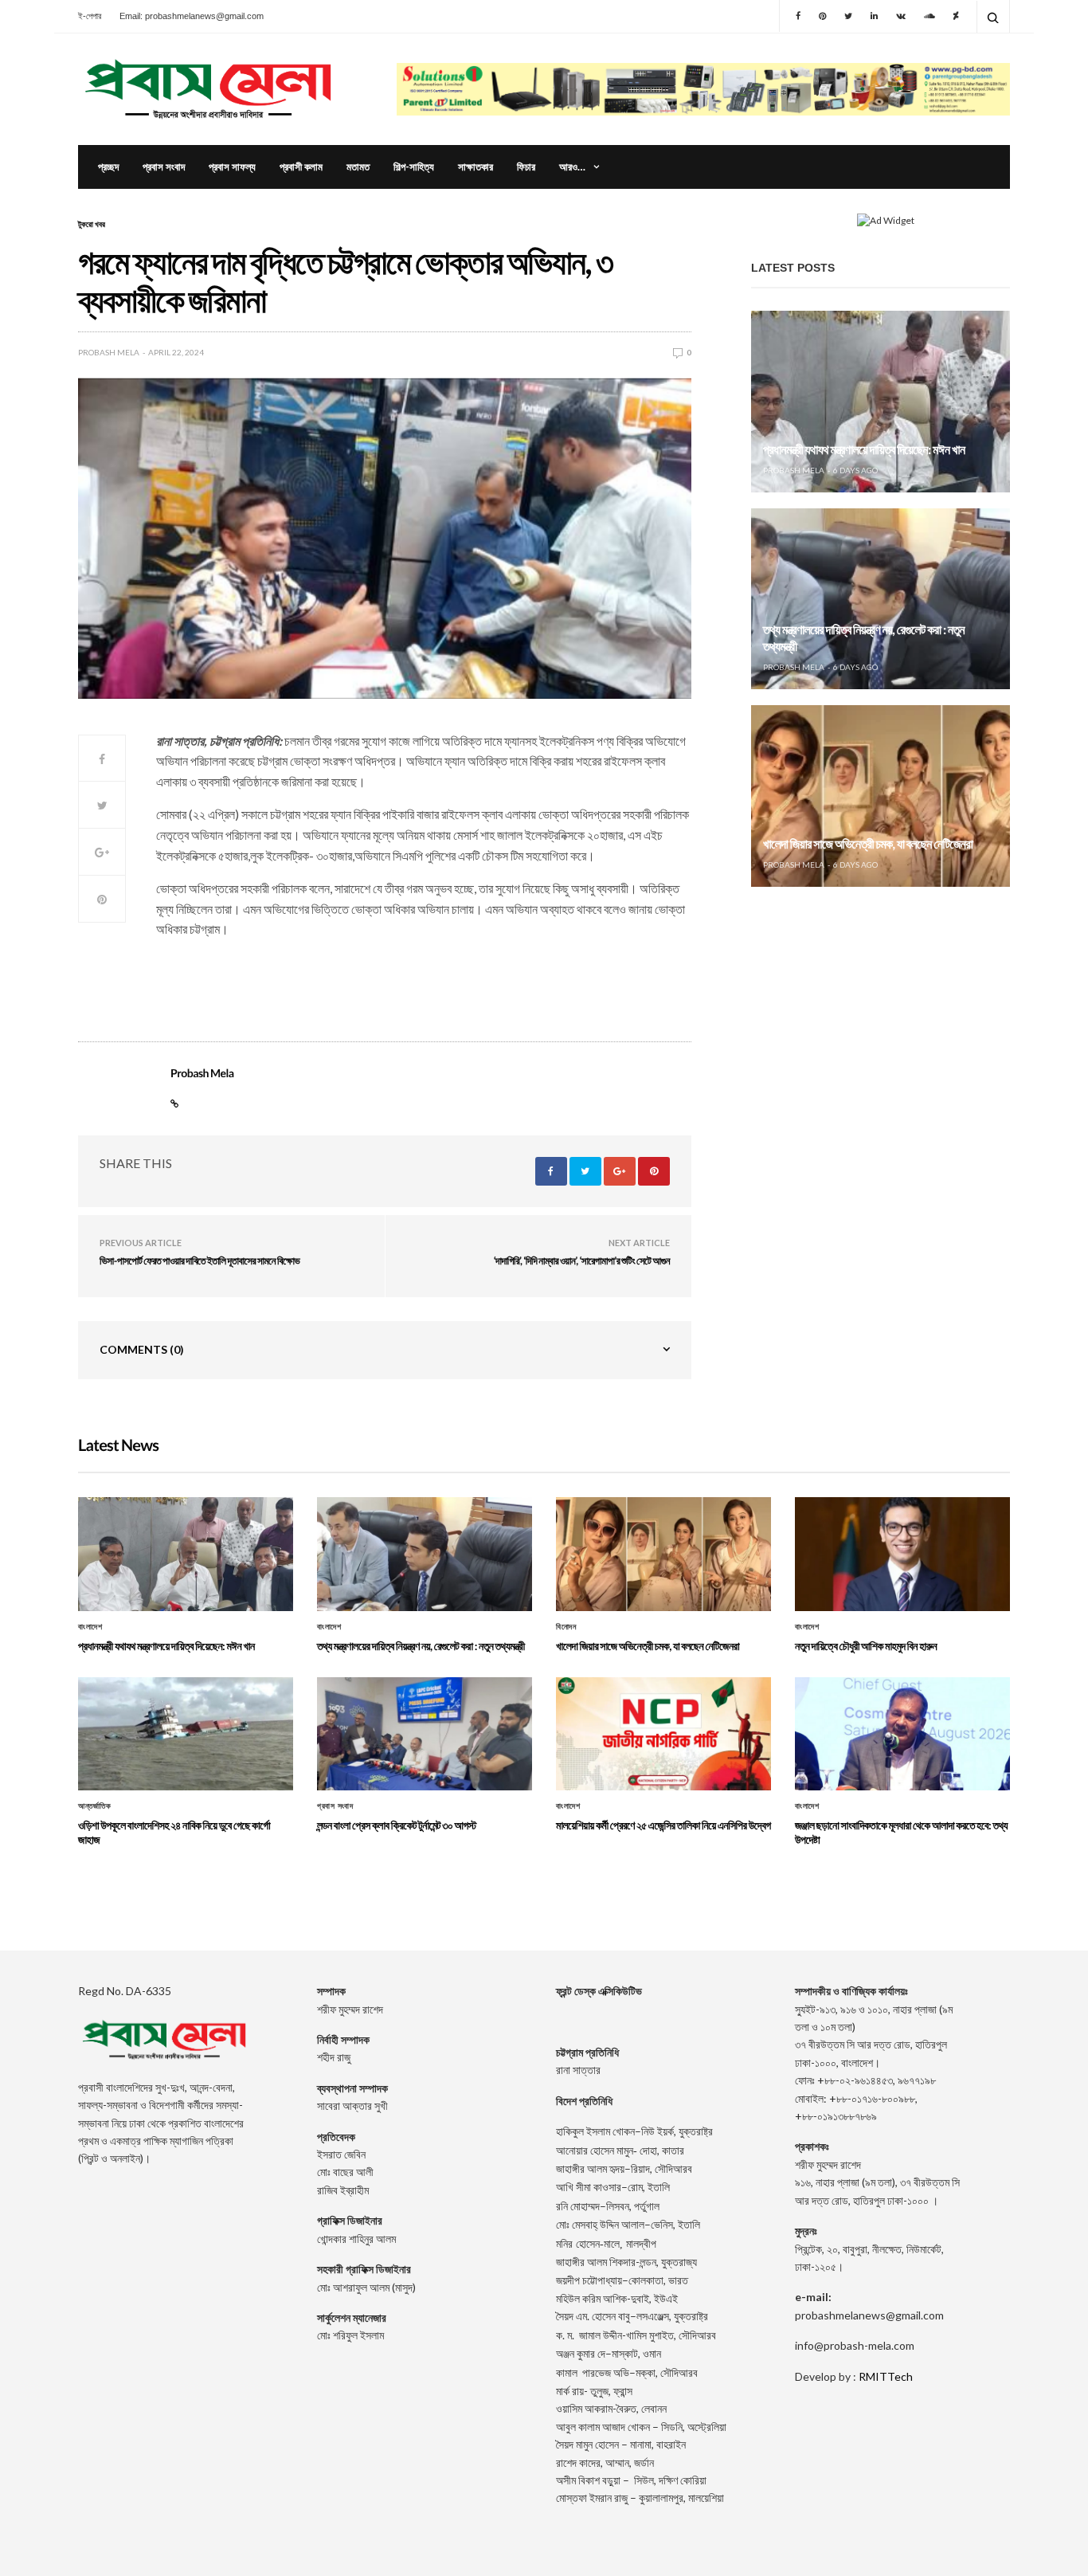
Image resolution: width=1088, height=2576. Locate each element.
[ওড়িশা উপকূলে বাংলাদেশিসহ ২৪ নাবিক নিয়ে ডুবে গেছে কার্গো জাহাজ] (186, 1734)
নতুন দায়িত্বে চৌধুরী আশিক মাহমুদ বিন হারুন (866, 1646)
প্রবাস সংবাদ (164, 167)
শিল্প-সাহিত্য (414, 167)
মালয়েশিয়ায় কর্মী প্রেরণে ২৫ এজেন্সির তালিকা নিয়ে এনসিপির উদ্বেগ (663, 1825)
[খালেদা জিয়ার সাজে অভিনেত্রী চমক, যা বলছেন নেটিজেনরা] (881, 796)
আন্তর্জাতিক (94, 1806)
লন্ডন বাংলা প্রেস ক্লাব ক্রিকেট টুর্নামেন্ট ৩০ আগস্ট (397, 1825)
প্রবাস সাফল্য (232, 167)
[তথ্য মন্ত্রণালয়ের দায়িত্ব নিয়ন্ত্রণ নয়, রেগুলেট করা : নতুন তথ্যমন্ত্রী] (881, 599)
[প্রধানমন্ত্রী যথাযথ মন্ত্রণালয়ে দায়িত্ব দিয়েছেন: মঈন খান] (881, 402)
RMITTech (886, 2376)
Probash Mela (109, 352)
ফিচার (526, 167)
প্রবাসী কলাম (301, 167)
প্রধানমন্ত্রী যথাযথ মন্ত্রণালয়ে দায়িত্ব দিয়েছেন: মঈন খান (864, 450)
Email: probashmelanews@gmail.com (192, 16)
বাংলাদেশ (90, 1627)
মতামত (358, 167)
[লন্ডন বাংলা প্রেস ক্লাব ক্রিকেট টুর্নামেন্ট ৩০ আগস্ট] (425, 1734)
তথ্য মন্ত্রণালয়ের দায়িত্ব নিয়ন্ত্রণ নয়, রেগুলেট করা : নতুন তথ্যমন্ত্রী (421, 1646)
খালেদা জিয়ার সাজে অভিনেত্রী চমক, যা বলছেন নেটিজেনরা (868, 844)
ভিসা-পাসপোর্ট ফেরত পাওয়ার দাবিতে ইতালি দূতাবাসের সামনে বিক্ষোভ (200, 1261)
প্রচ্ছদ (108, 167)
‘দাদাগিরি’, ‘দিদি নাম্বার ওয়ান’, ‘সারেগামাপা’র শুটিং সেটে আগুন (582, 1261)
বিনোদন (566, 1627)
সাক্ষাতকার (476, 167)
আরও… (572, 167)
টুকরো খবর (92, 224)
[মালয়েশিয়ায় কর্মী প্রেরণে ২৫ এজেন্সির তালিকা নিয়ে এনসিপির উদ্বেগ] (663, 1734)
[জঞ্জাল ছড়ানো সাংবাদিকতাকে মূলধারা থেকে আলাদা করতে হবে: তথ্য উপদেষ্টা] (902, 1734)
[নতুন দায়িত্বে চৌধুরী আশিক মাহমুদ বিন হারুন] (902, 1554)
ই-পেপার (90, 16)
